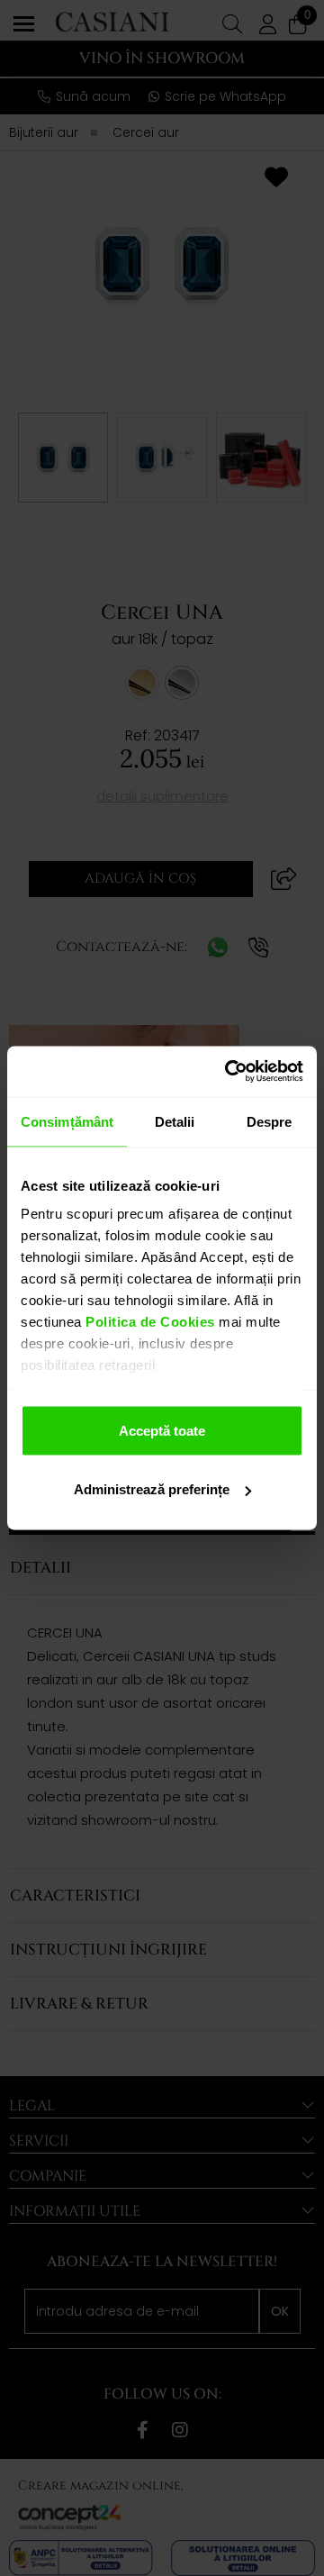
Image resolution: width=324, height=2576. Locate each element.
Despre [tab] (270, 1121)
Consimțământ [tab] (67, 1121)
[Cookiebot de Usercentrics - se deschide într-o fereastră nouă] (229, 1072)
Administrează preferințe (152, 1489)
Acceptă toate (162, 1430)
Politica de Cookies (148, 1322)
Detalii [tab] (175, 1121)
